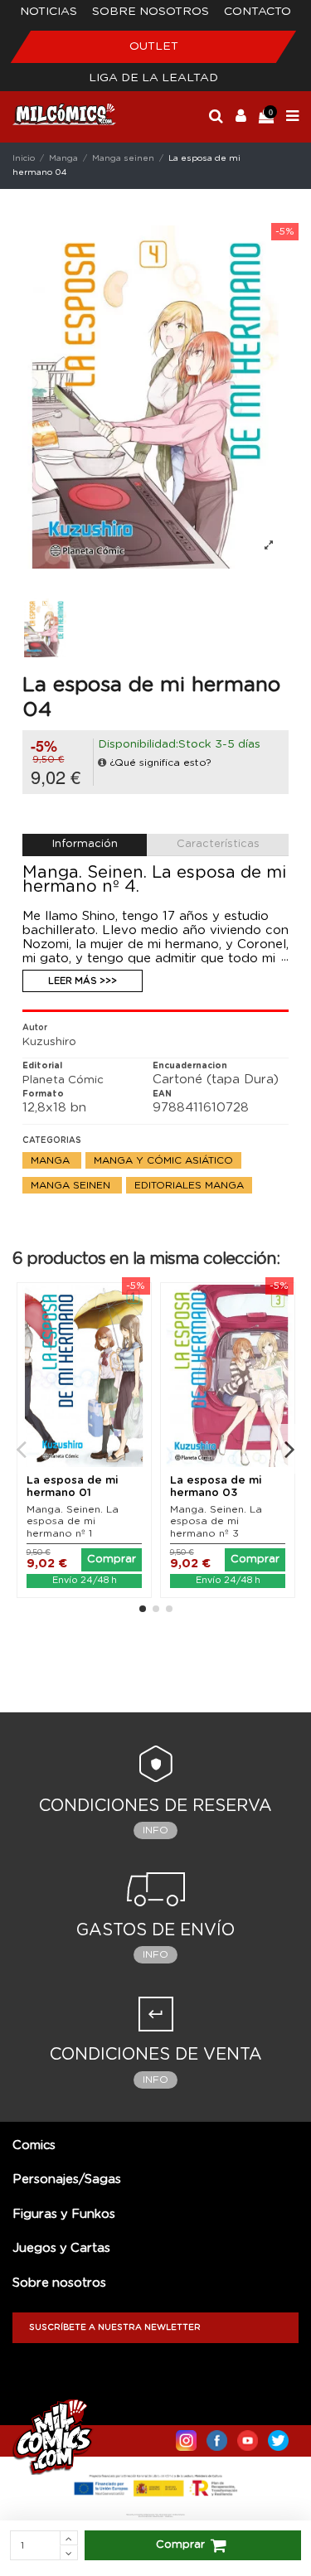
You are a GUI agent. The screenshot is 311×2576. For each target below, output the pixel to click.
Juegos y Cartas (61, 2248)
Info (155, 1830)
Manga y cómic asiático (163, 1160)
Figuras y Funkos (64, 2214)
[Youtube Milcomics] (248, 2437)
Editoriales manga (189, 1185)
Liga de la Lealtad (153, 78)
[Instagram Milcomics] (186, 2437)
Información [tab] (85, 844)
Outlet (154, 46)
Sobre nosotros (151, 12)
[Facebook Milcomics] (217, 2437)
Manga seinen (72, 1185)
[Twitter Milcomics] (278, 2437)
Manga (52, 1160)
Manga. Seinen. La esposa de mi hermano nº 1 (73, 1521)
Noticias (49, 12)
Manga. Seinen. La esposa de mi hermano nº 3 (216, 1521)
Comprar (180, 2545)
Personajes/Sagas (67, 2179)
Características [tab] (218, 844)
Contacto (258, 12)
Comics (34, 2145)
